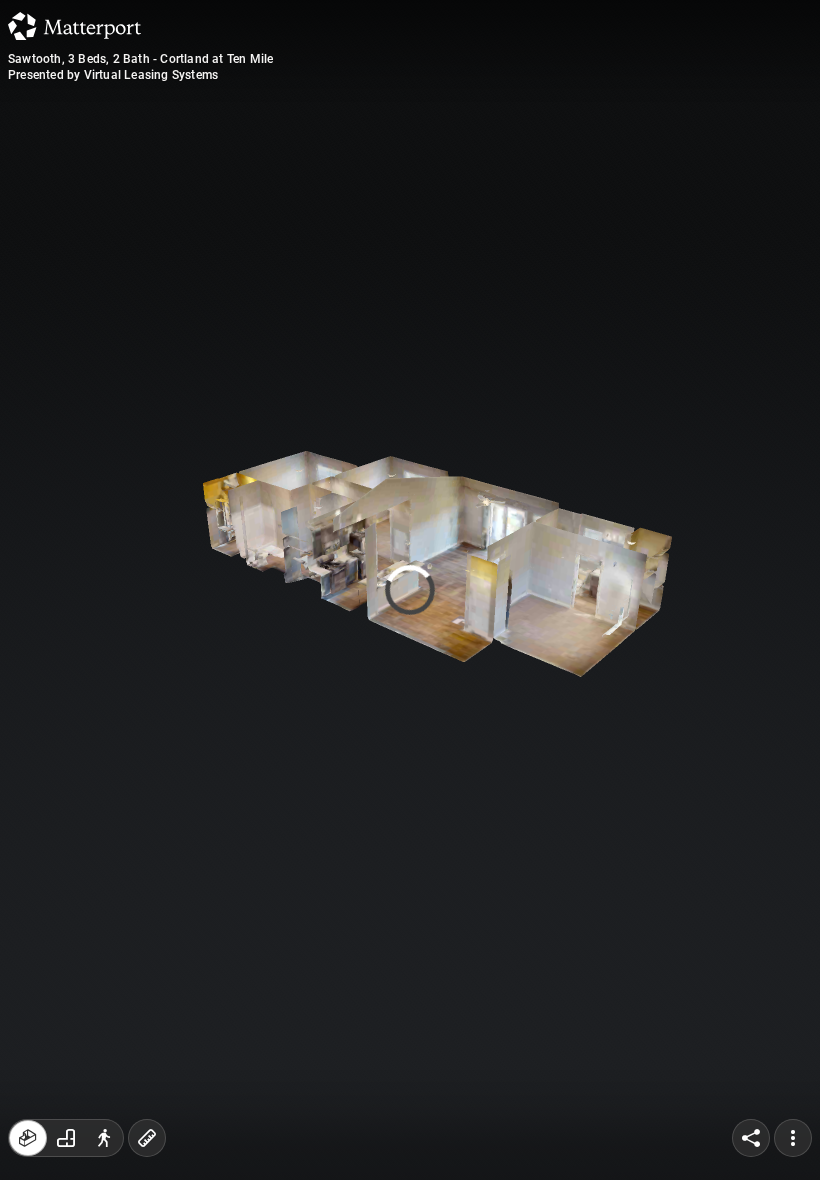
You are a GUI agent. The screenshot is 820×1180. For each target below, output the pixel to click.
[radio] (28, 1138)
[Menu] (793, 1138)
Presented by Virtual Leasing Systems (113, 75)
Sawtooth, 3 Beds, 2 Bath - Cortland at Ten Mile (140, 59)
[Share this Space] (751, 1138)
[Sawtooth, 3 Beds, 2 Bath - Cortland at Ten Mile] (410, 590)
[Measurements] (147, 1138)
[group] (66, 1138)
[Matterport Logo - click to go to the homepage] (74, 26)
